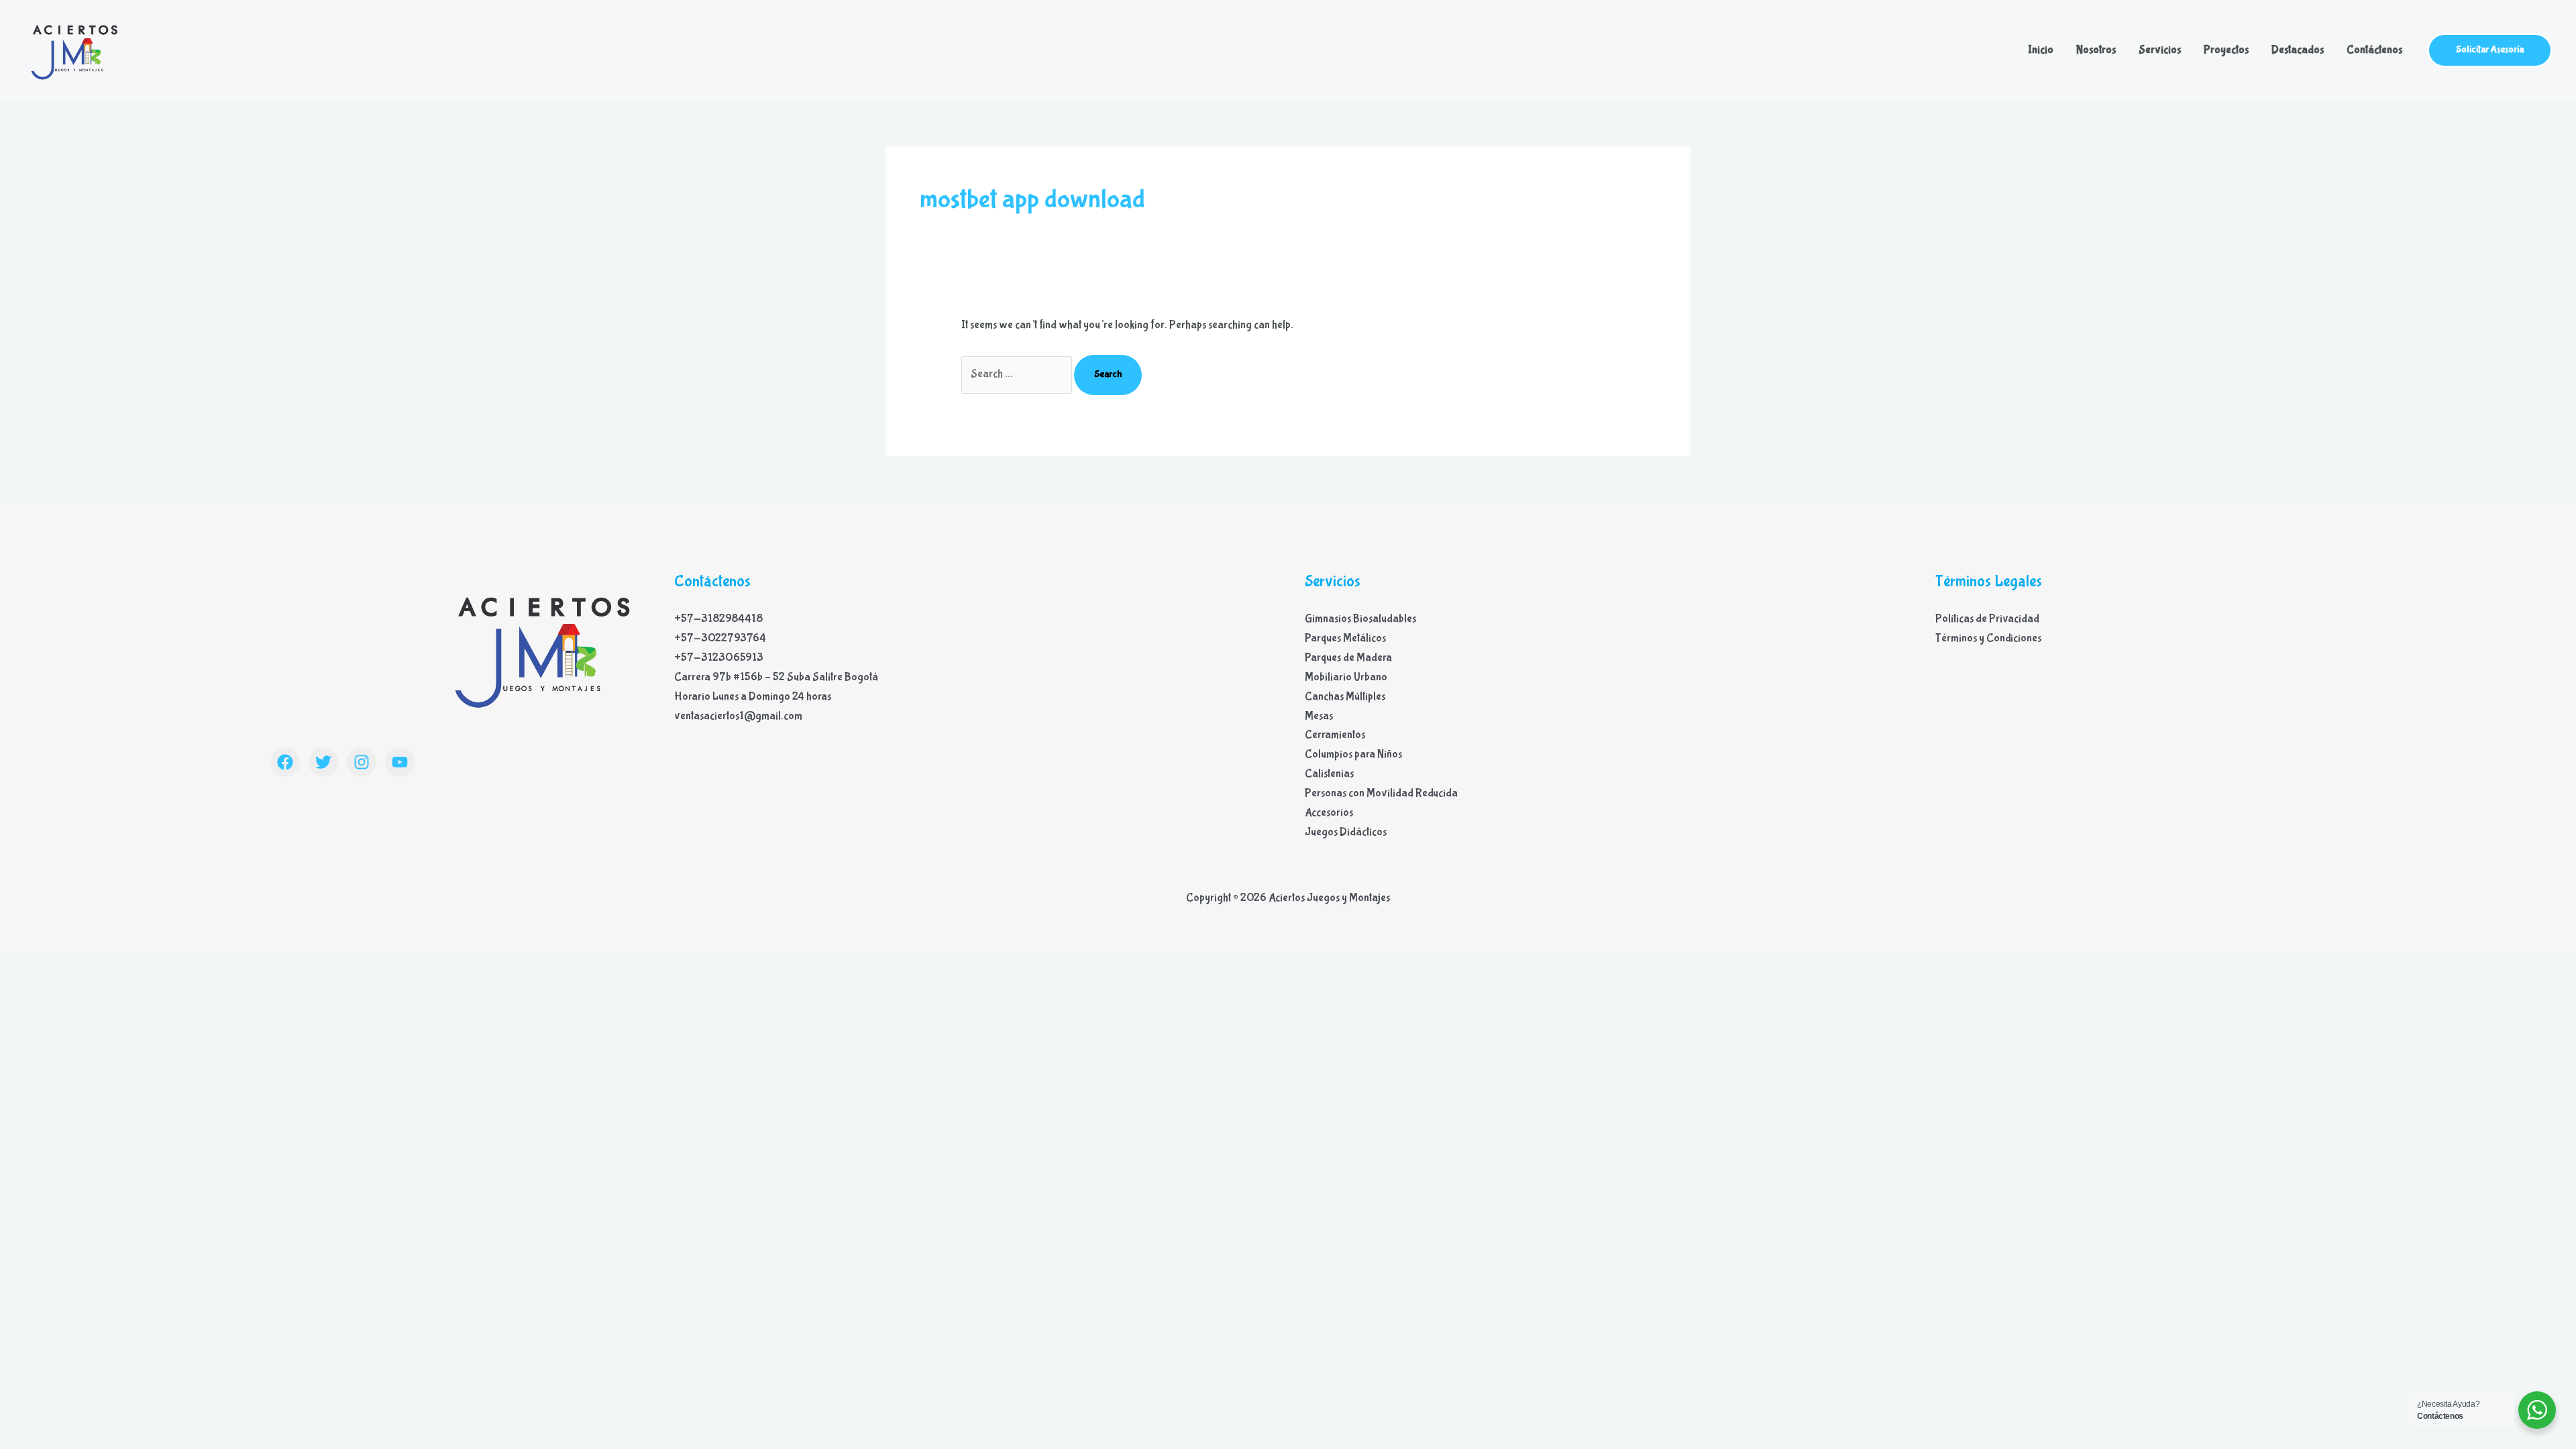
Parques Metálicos (1345, 638)
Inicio (2041, 50)
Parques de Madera (1348, 658)
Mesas (1319, 716)
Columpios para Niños (1353, 754)
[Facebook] (285, 762)
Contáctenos (2374, 50)
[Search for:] (1018, 374)
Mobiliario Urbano (1346, 677)
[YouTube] (400, 762)
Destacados (2298, 50)
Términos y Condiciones (1988, 638)
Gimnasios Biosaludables (1360, 619)
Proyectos (2226, 50)
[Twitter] (323, 762)
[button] (2490, 50)
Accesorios (1329, 813)
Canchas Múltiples (1345, 697)
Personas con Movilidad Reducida (1381, 793)
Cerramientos (1335, 735)
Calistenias (1329, 774)
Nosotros (2096, 50)
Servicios (2160, 50)
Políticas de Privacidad (1987, 619)
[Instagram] (362, 762)
